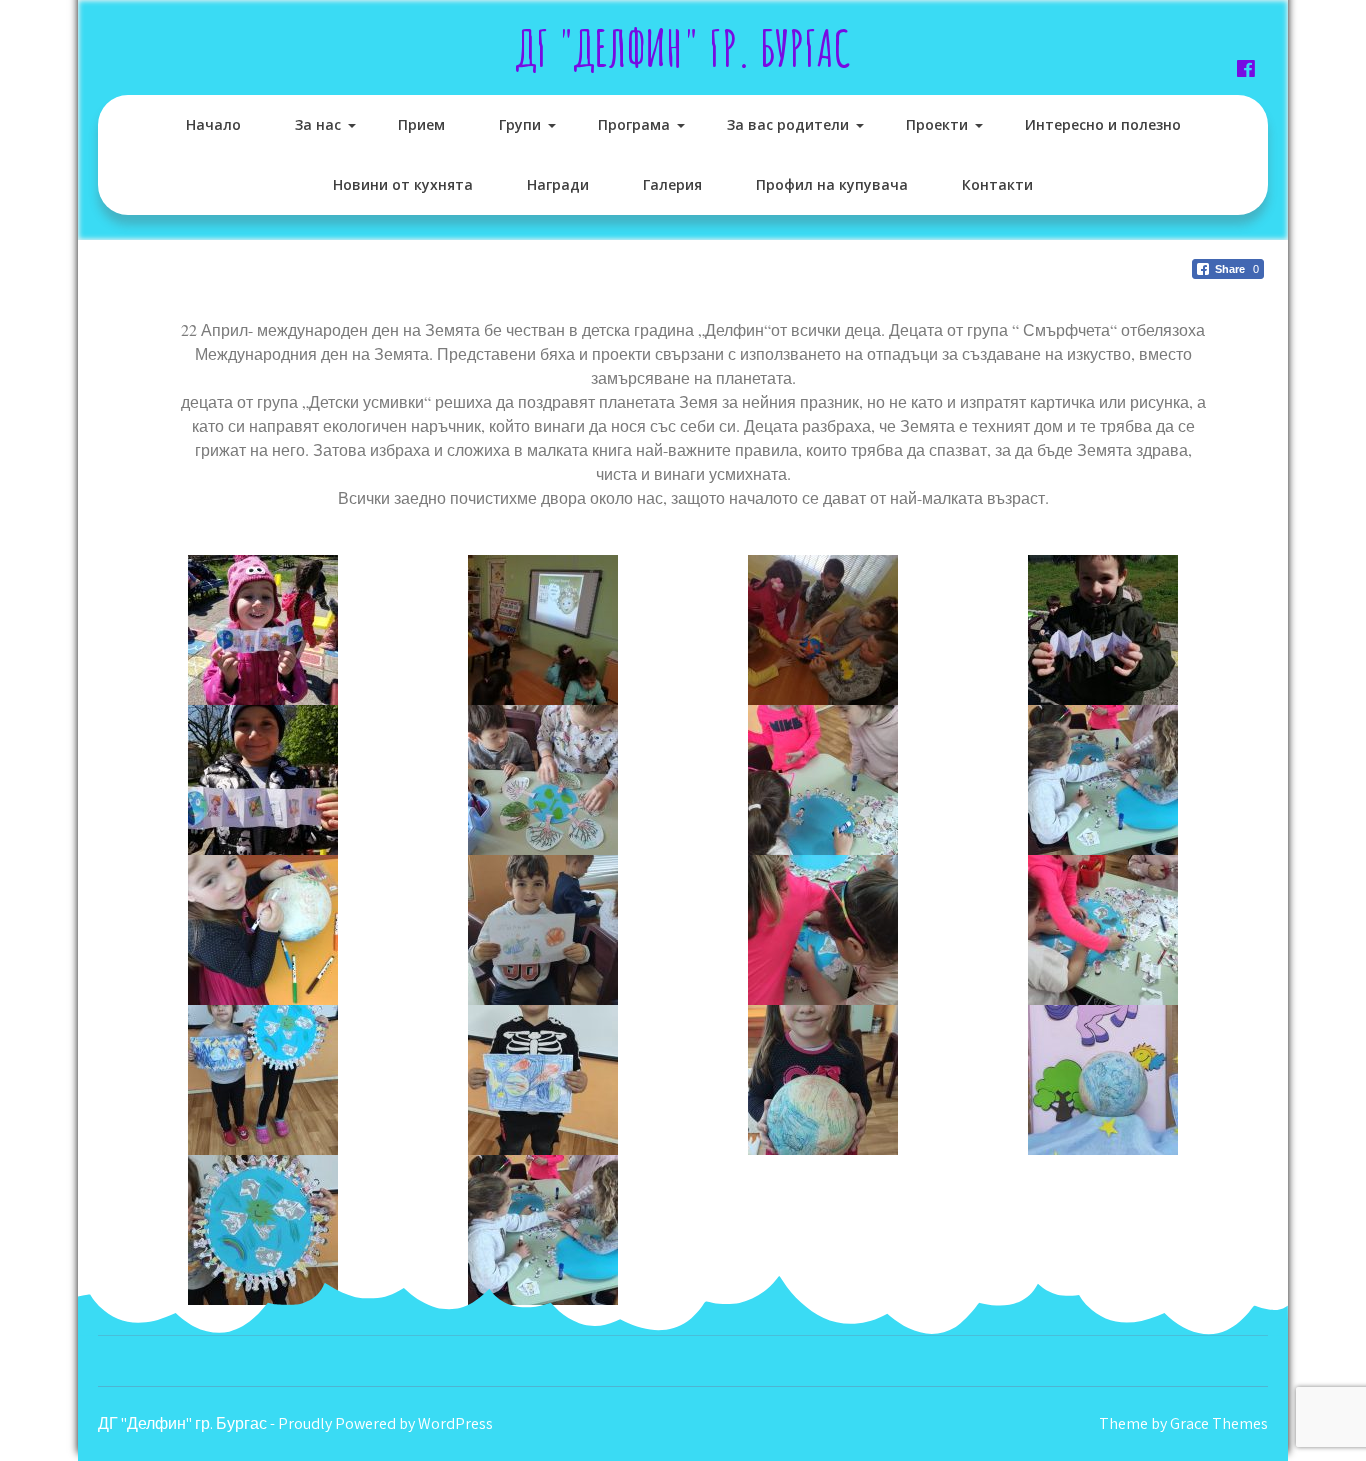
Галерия (672, 184)
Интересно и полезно (1103, 124)
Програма (634, 124)
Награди (558, 184)
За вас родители (788, 124)
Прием (421, 124)
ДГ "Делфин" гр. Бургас (683, 47)
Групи (520, 124)
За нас (318, 124)
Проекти (937, 124)
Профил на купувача (832, 184)
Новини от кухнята (403, 184)
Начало (213, 124)
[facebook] (1245, 68)
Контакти (997, 184)
